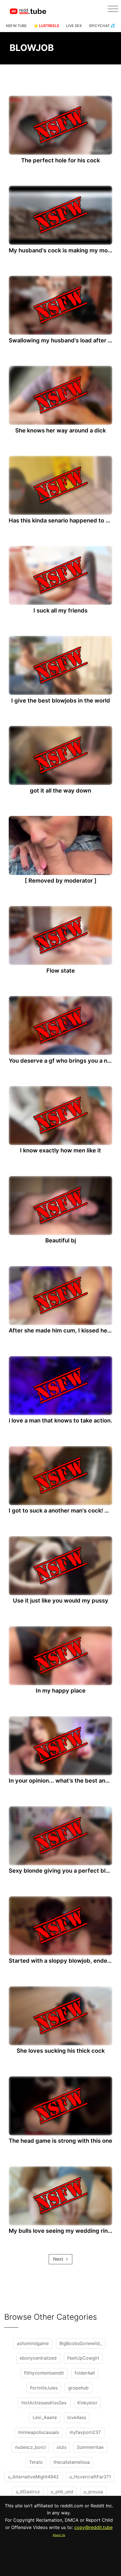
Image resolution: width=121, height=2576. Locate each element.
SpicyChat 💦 (102, 26)
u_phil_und (62, 2492)
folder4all (85, 2373)
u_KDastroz (28, 2492)
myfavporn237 (85, 2432)
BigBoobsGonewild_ (81, 2343)
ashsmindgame (33, 2343)
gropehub (78, 2388)
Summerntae (90, 2447)
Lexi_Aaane (45, 2417)
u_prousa (93, 2492)
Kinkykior (87, 2403)
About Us (59, 2535)
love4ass (77, 2417)
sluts (61, 2447)
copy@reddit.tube (93, 2527)
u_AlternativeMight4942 (33, 2477)
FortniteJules (44, 2388)
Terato (36, 2462)
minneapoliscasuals (39, 2432)
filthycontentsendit (44, 2373)
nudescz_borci (31, 2447)
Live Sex (74, 26)
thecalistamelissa (72, 2462)
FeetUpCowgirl (83, 2358)
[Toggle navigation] (113, 9)
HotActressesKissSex (44, 2403)
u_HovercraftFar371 (90, 2477)
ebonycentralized (38, 2358)
